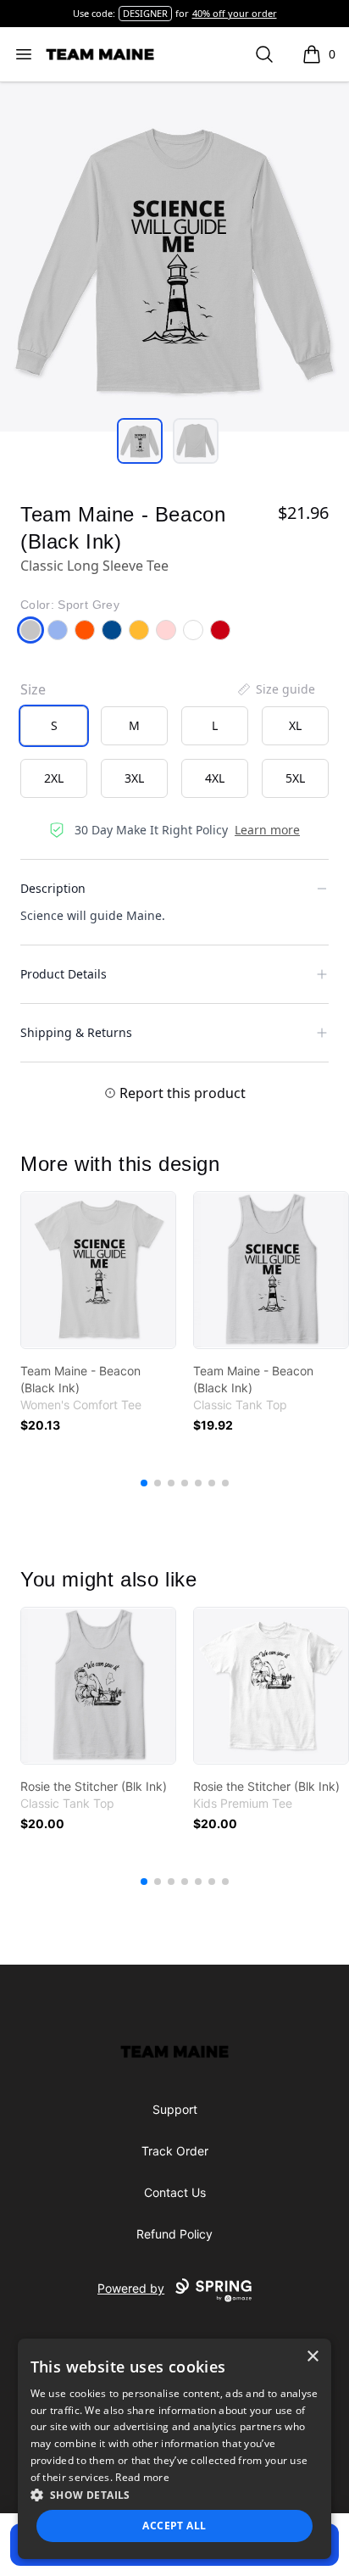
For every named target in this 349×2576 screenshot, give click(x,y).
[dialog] (175, 2449)
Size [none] (33, 689)
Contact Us (175, 2192)
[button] (175, 2495)
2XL (54, 778)
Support (175, 2109)
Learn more (267, 830)
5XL (295, 778)
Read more (142, 2477)
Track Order (175, 2151)
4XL (215, 778)
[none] (275, 689)
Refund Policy (174, 2234)
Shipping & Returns (76, 1032)
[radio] (54, 726)
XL (295, 725)
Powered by (131, 2288)
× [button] (312, 2357)
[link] (98, 1270)
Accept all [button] (174, 2526)
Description (53, 888)
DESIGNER (145, 13)
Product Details (64, 974)
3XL (134, 778)
